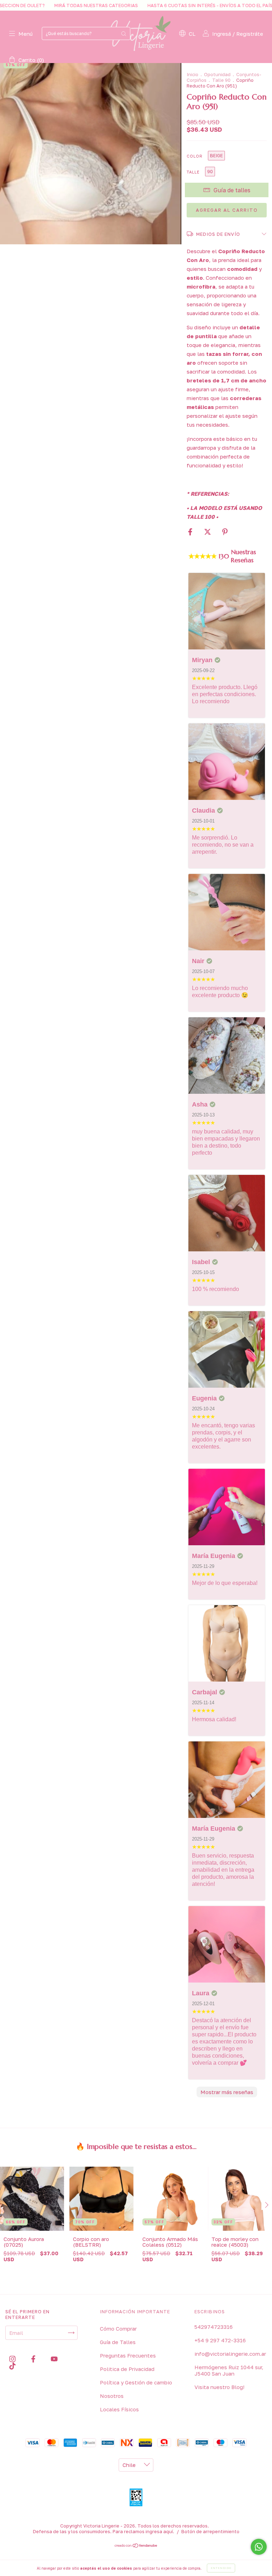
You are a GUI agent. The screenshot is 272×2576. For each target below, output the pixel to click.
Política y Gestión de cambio (136, 2382)
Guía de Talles (118, 2342)
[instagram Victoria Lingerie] (13, 2359)
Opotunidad (217, 74)
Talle (193, 172)
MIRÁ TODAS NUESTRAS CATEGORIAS (45, 5)
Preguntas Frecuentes (128, 2355)
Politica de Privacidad (127, 2369)
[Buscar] (124, 33)
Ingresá (222, 34)
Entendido (221, 2568)
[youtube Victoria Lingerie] (54, 2359)
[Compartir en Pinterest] (225, 532)
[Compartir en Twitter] (208, 532)
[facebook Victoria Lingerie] (34, 2359)
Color (195, 156)
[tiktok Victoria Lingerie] (12, 2366)
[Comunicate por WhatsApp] (259, 2547)
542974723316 (214, 2327)
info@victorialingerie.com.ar (230, 2354)
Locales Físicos (119, 2409)
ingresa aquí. (160, 2531)
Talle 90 (221, 80)
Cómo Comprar (118, 2328)
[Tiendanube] (136, 2546)
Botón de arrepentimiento (210, 2531)
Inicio (192, 74)
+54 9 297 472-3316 (220, 2340)
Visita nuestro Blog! (219, 2387)
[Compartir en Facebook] (191, 532)
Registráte (250, 34)
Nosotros (112, 2396)
